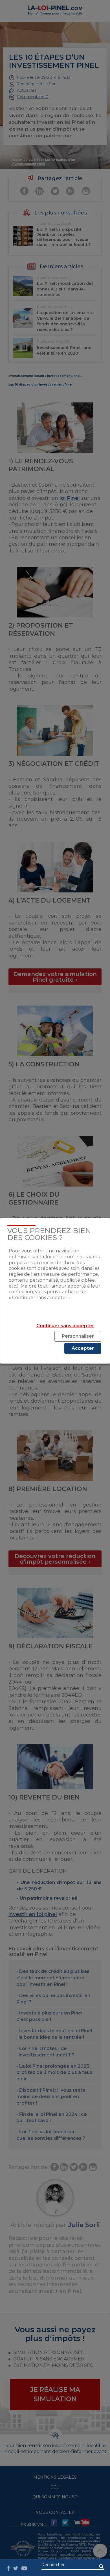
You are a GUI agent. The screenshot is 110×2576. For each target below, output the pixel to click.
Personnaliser (78, 1336)
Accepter (83, 1348)
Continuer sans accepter (65, 1326)
